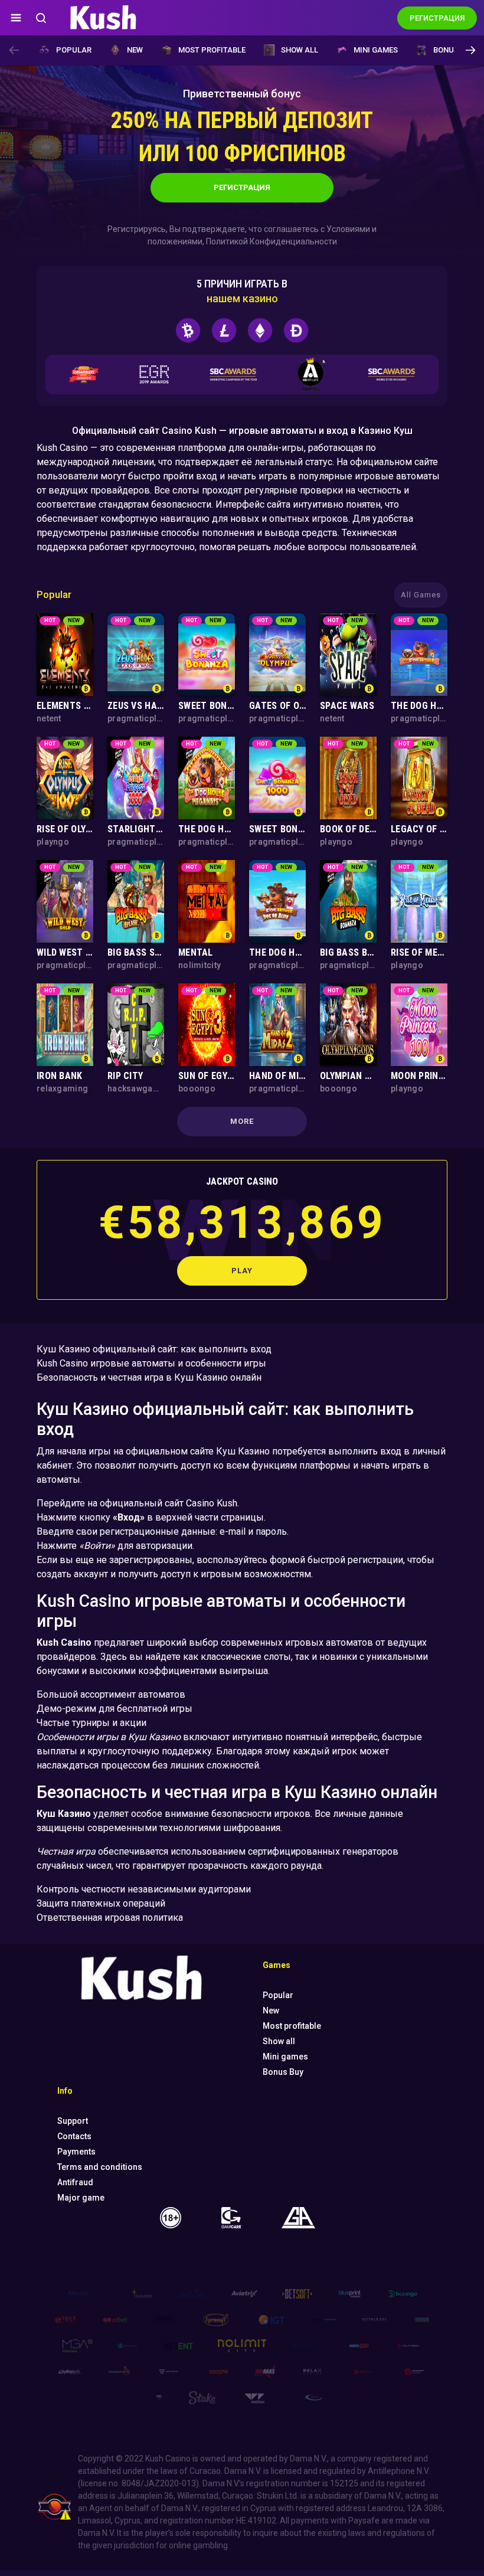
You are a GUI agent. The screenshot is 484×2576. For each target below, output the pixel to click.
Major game (81, 2198)
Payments (76, 2152)
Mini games (376, 50)
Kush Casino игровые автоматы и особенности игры (151, 1363)
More (242, 1121)
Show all (300, 50)
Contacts (74, 2136)
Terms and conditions (100, 2167)
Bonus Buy (454, 50)
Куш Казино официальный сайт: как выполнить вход (154, 1349)
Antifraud (75, 2182)
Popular (74, 50)
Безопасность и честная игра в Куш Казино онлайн (149, 1377)
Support (73, 2121)
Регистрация (242, 187)
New (135, 50)
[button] (470, 50)
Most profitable (212, 50)
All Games (421, 595)
